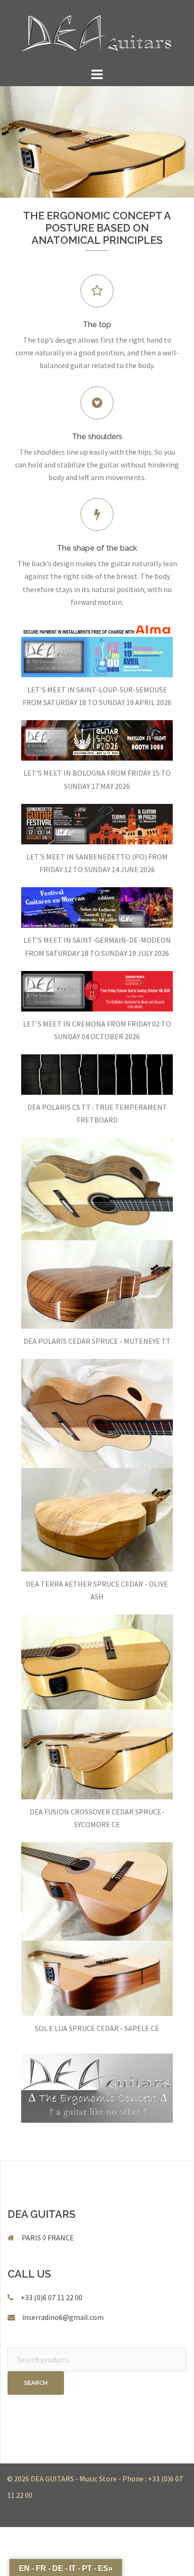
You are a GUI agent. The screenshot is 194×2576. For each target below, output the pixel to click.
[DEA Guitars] (97, 32)
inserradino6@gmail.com (63, 2317)
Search (36, 2383)
